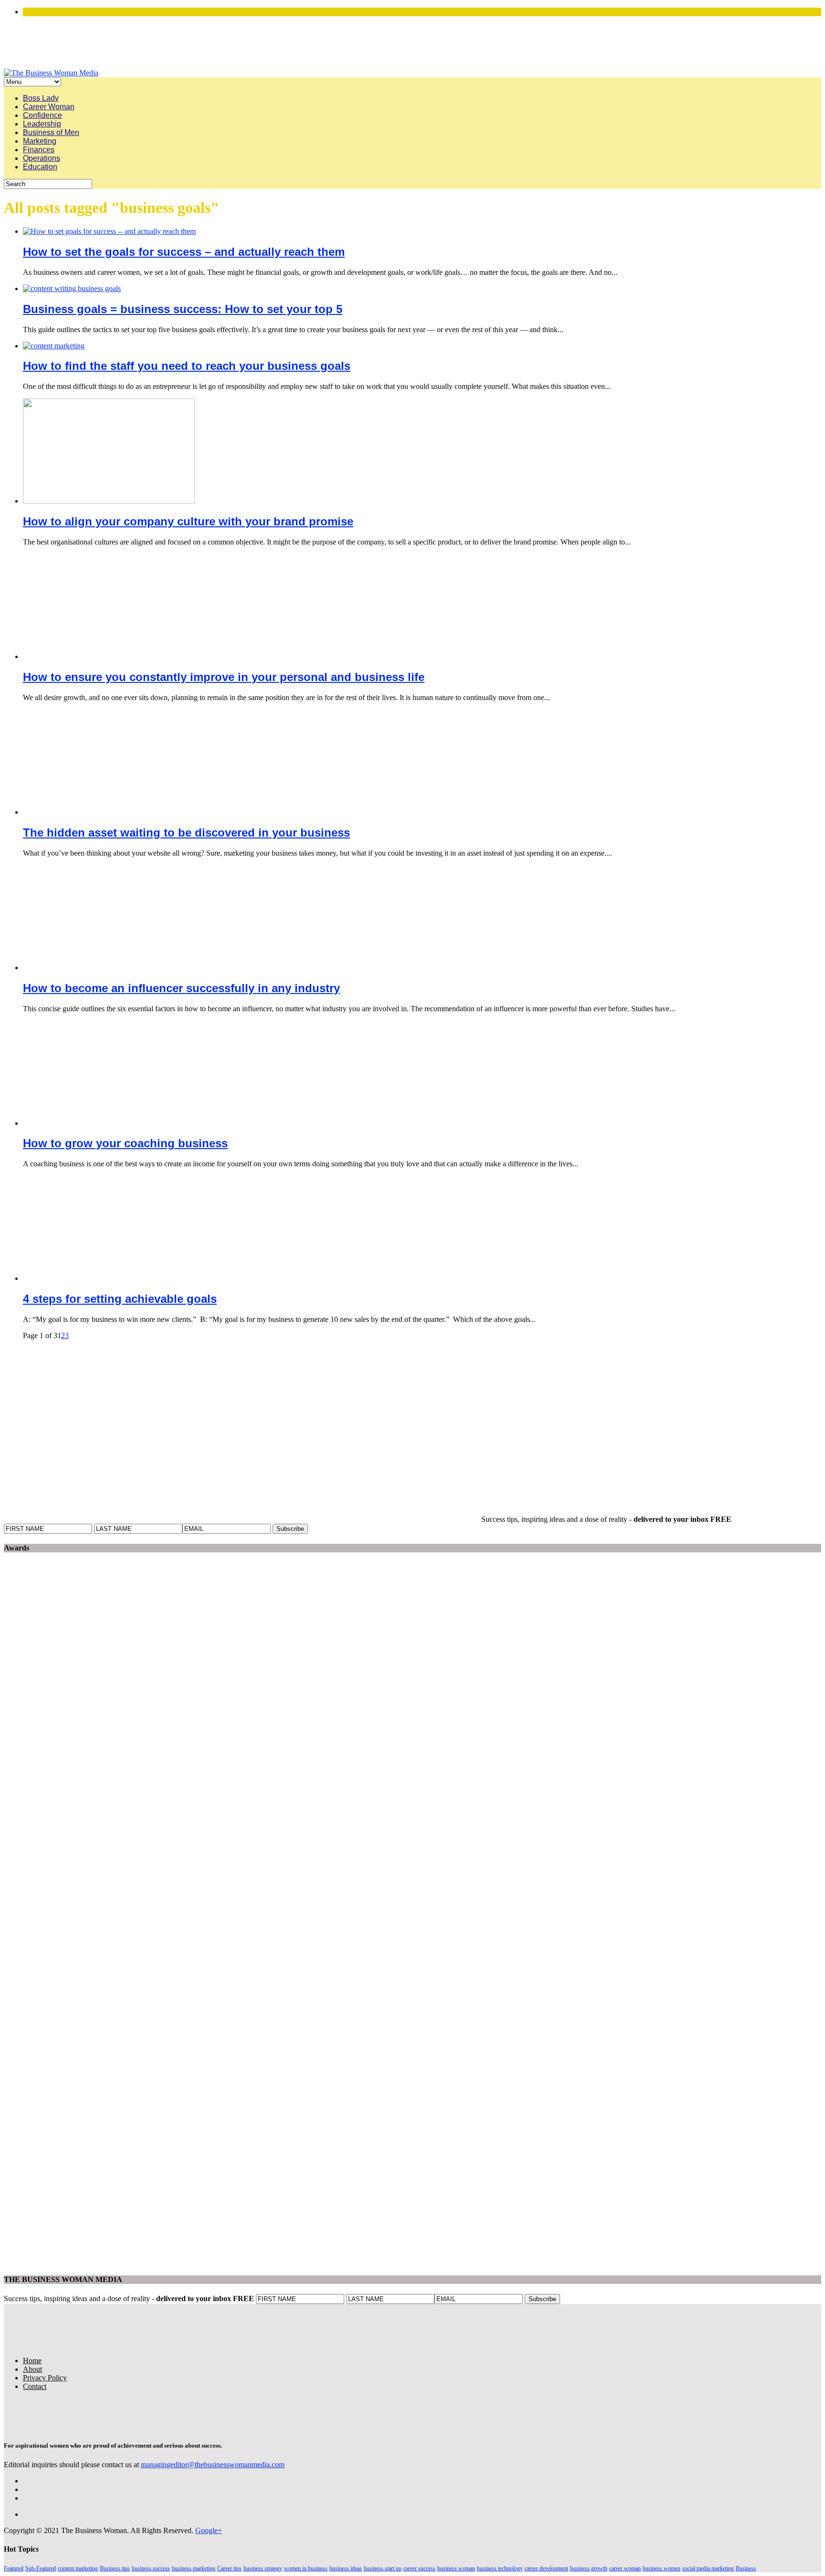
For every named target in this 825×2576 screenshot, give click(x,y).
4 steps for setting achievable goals (120, 1299)
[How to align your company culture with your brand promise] (109, 501)
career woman (625, 2568)
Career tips (229, 2568)
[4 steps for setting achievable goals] (109, 1278)
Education (40, 167)
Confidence (42, 115)
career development (546, 2568)
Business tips (115, 2568)
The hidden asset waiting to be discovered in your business (186, 832)
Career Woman (49, 107)
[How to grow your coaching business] (109, 1123)
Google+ (209, 2530)
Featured (14, 2568)
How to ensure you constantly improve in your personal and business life (224, 677)
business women (661, 2568)
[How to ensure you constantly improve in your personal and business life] (109, 656)
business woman (456, 2568)
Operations (42, 158)
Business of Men (51, 132)
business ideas (346, 2568)
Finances (39, 150)
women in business (306, 2568)
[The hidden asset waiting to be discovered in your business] (109, 812)
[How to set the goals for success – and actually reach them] (109, 231)
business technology (500, 2568)
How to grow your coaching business (125, 1143)
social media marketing (708, 2568)
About (32, 2369)
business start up (383, 2568)
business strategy (263, 2568)
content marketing (78, 2568)
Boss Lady (41, 98)
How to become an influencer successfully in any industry (181, 988)
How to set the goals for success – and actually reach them (184, 252)
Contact (35, 2386)
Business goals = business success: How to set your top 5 (183, 309)
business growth (589, 2568)
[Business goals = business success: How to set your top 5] (72, 288)
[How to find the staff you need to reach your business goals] (54, 346)
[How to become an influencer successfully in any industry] (109, 968)
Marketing (40, 141)
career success (419, 2568)
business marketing (194, 2568)
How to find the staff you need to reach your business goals (187, 366)
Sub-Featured (41, 2568)
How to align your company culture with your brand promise (188, 521)
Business (746, 2568)
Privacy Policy (45, 2378)
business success (151, 2568)
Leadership (42, 124)
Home (32, 2361)
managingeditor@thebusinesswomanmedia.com (213, 2465)
